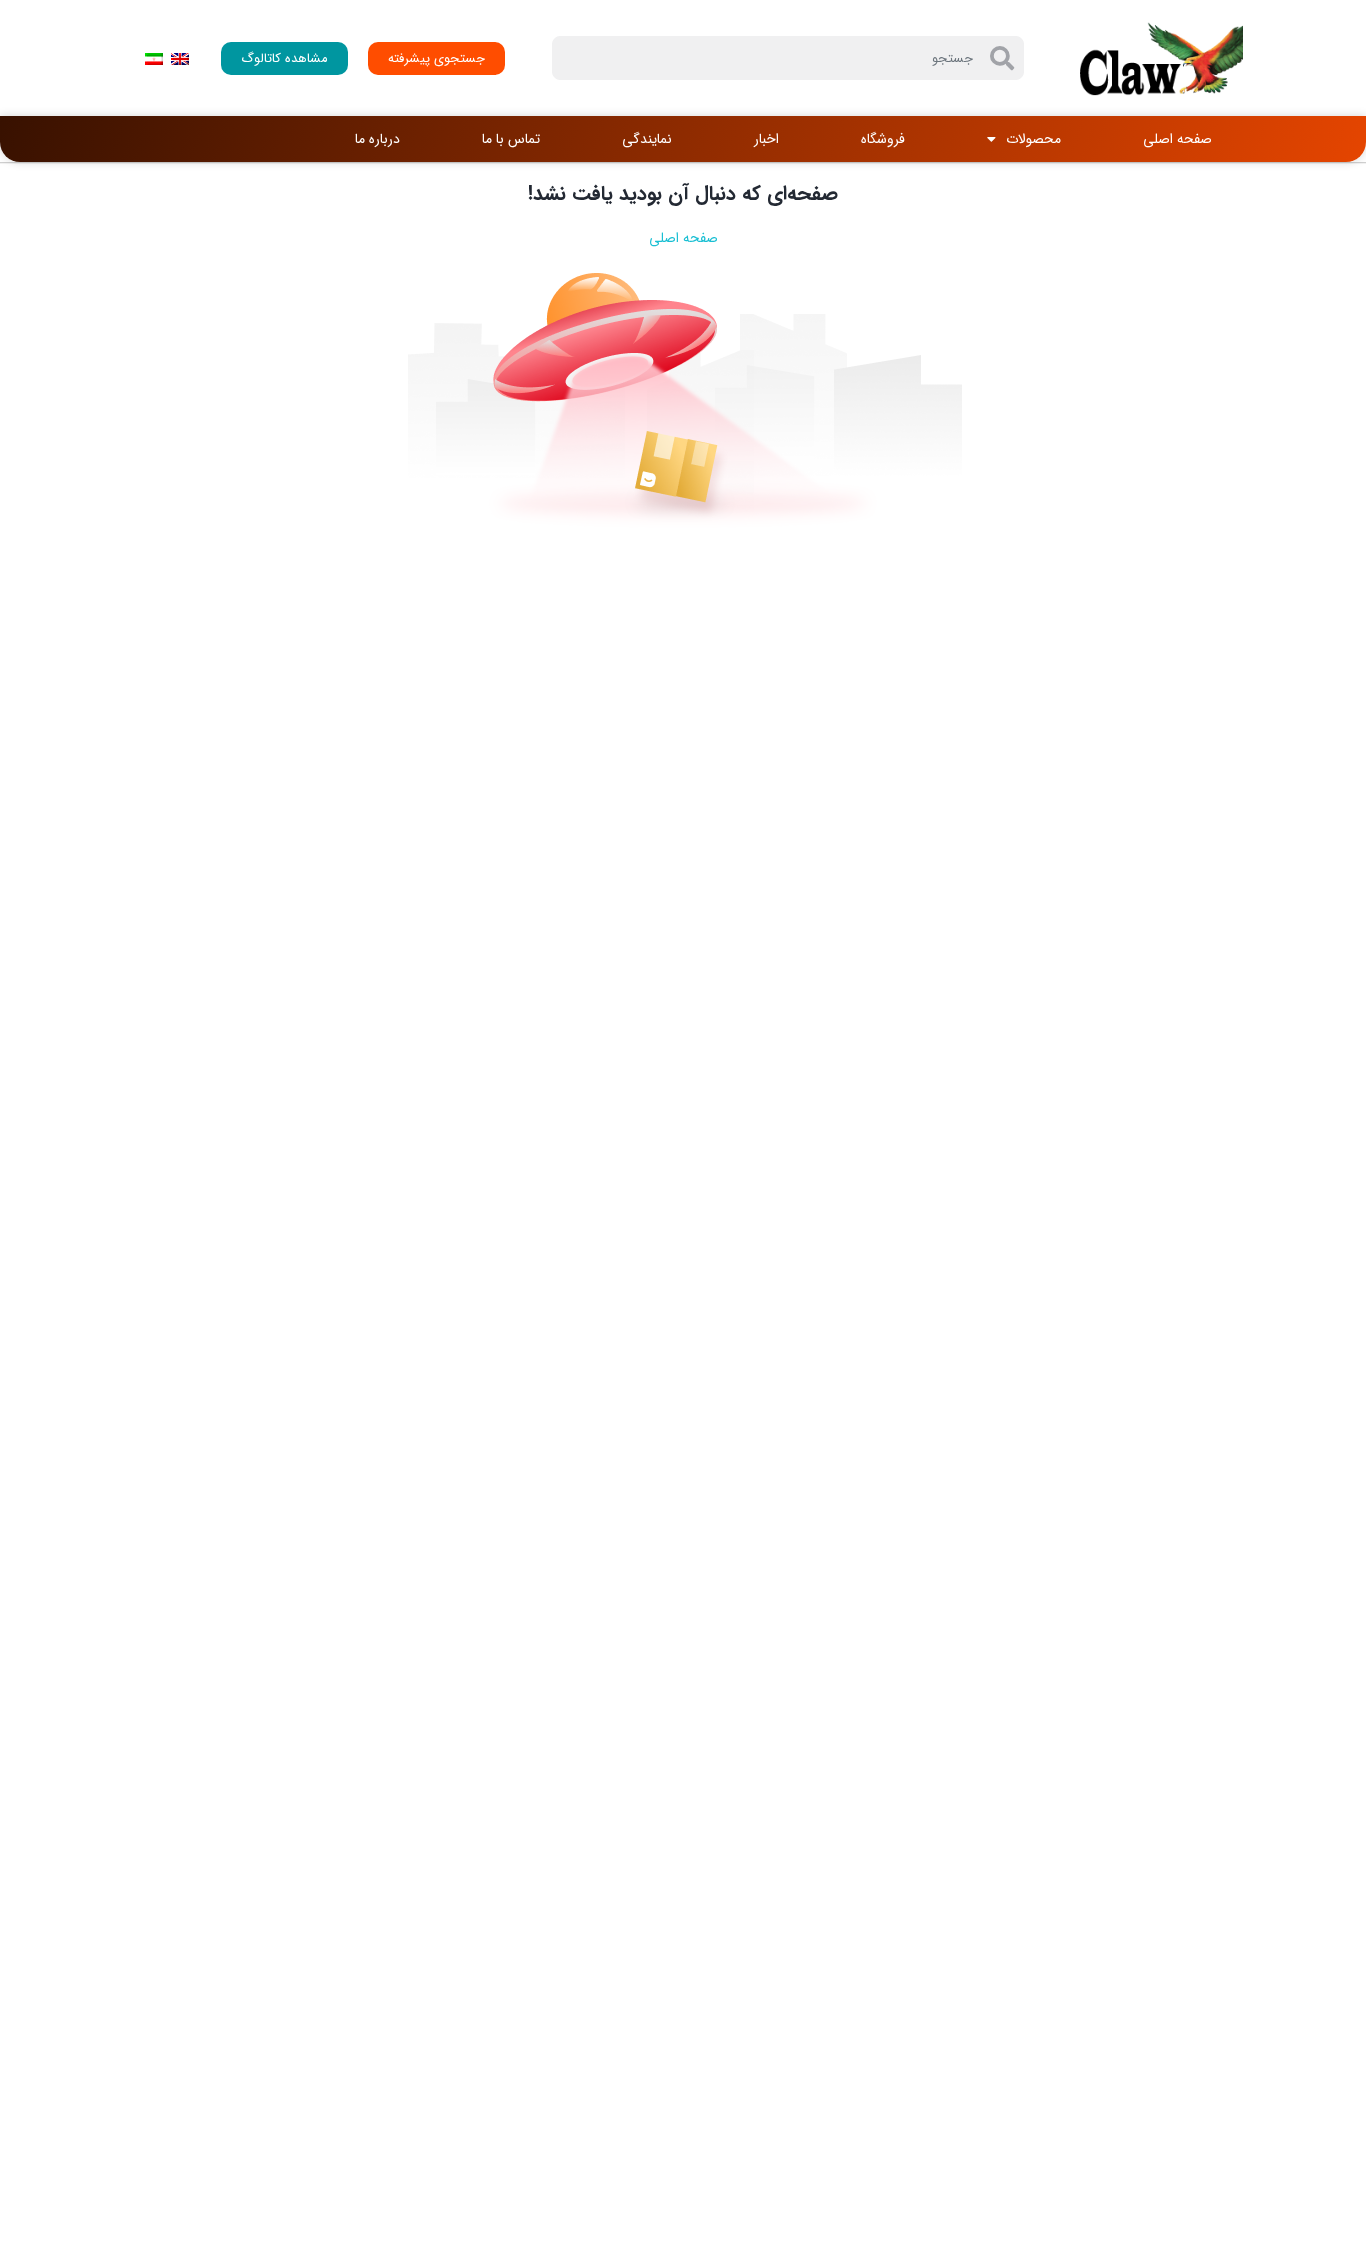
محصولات (1033, 139)
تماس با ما (511, 139)
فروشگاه (883, 139)
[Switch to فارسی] (154, 58)
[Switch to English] (180, 58)
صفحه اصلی (1177, 139)
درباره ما (377, 139)
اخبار (766, 139)
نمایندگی (647, 139)
